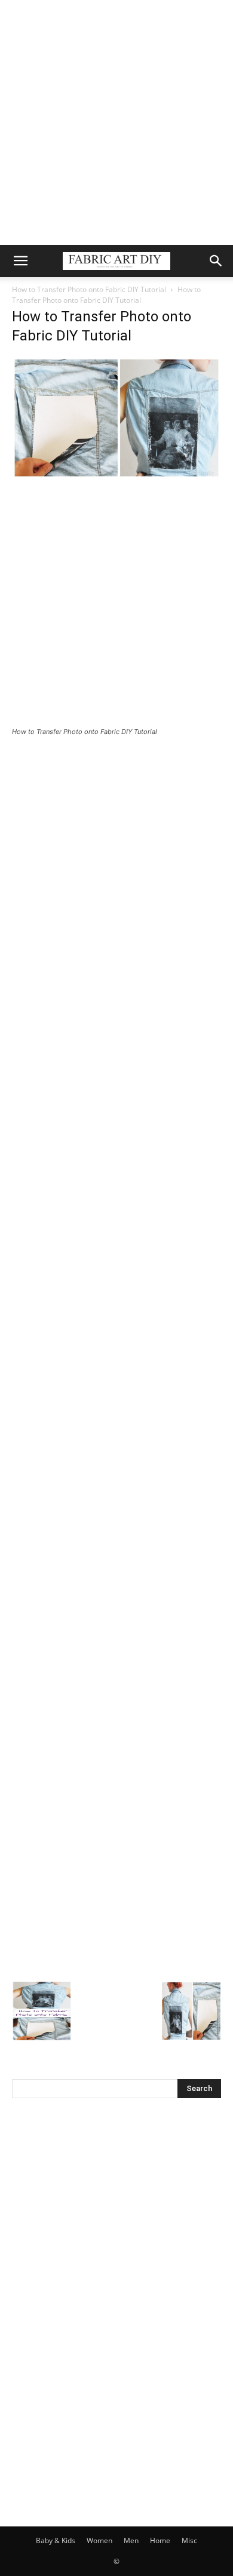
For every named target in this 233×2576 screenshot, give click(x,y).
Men (131, 2540)
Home (160, 2540)
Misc (189, 2540)
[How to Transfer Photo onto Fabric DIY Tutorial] (116, 476)
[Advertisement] (116, 122)
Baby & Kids (56, 2540)
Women (99, 2540)
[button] (20, 261)
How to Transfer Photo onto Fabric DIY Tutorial (89, 289)
